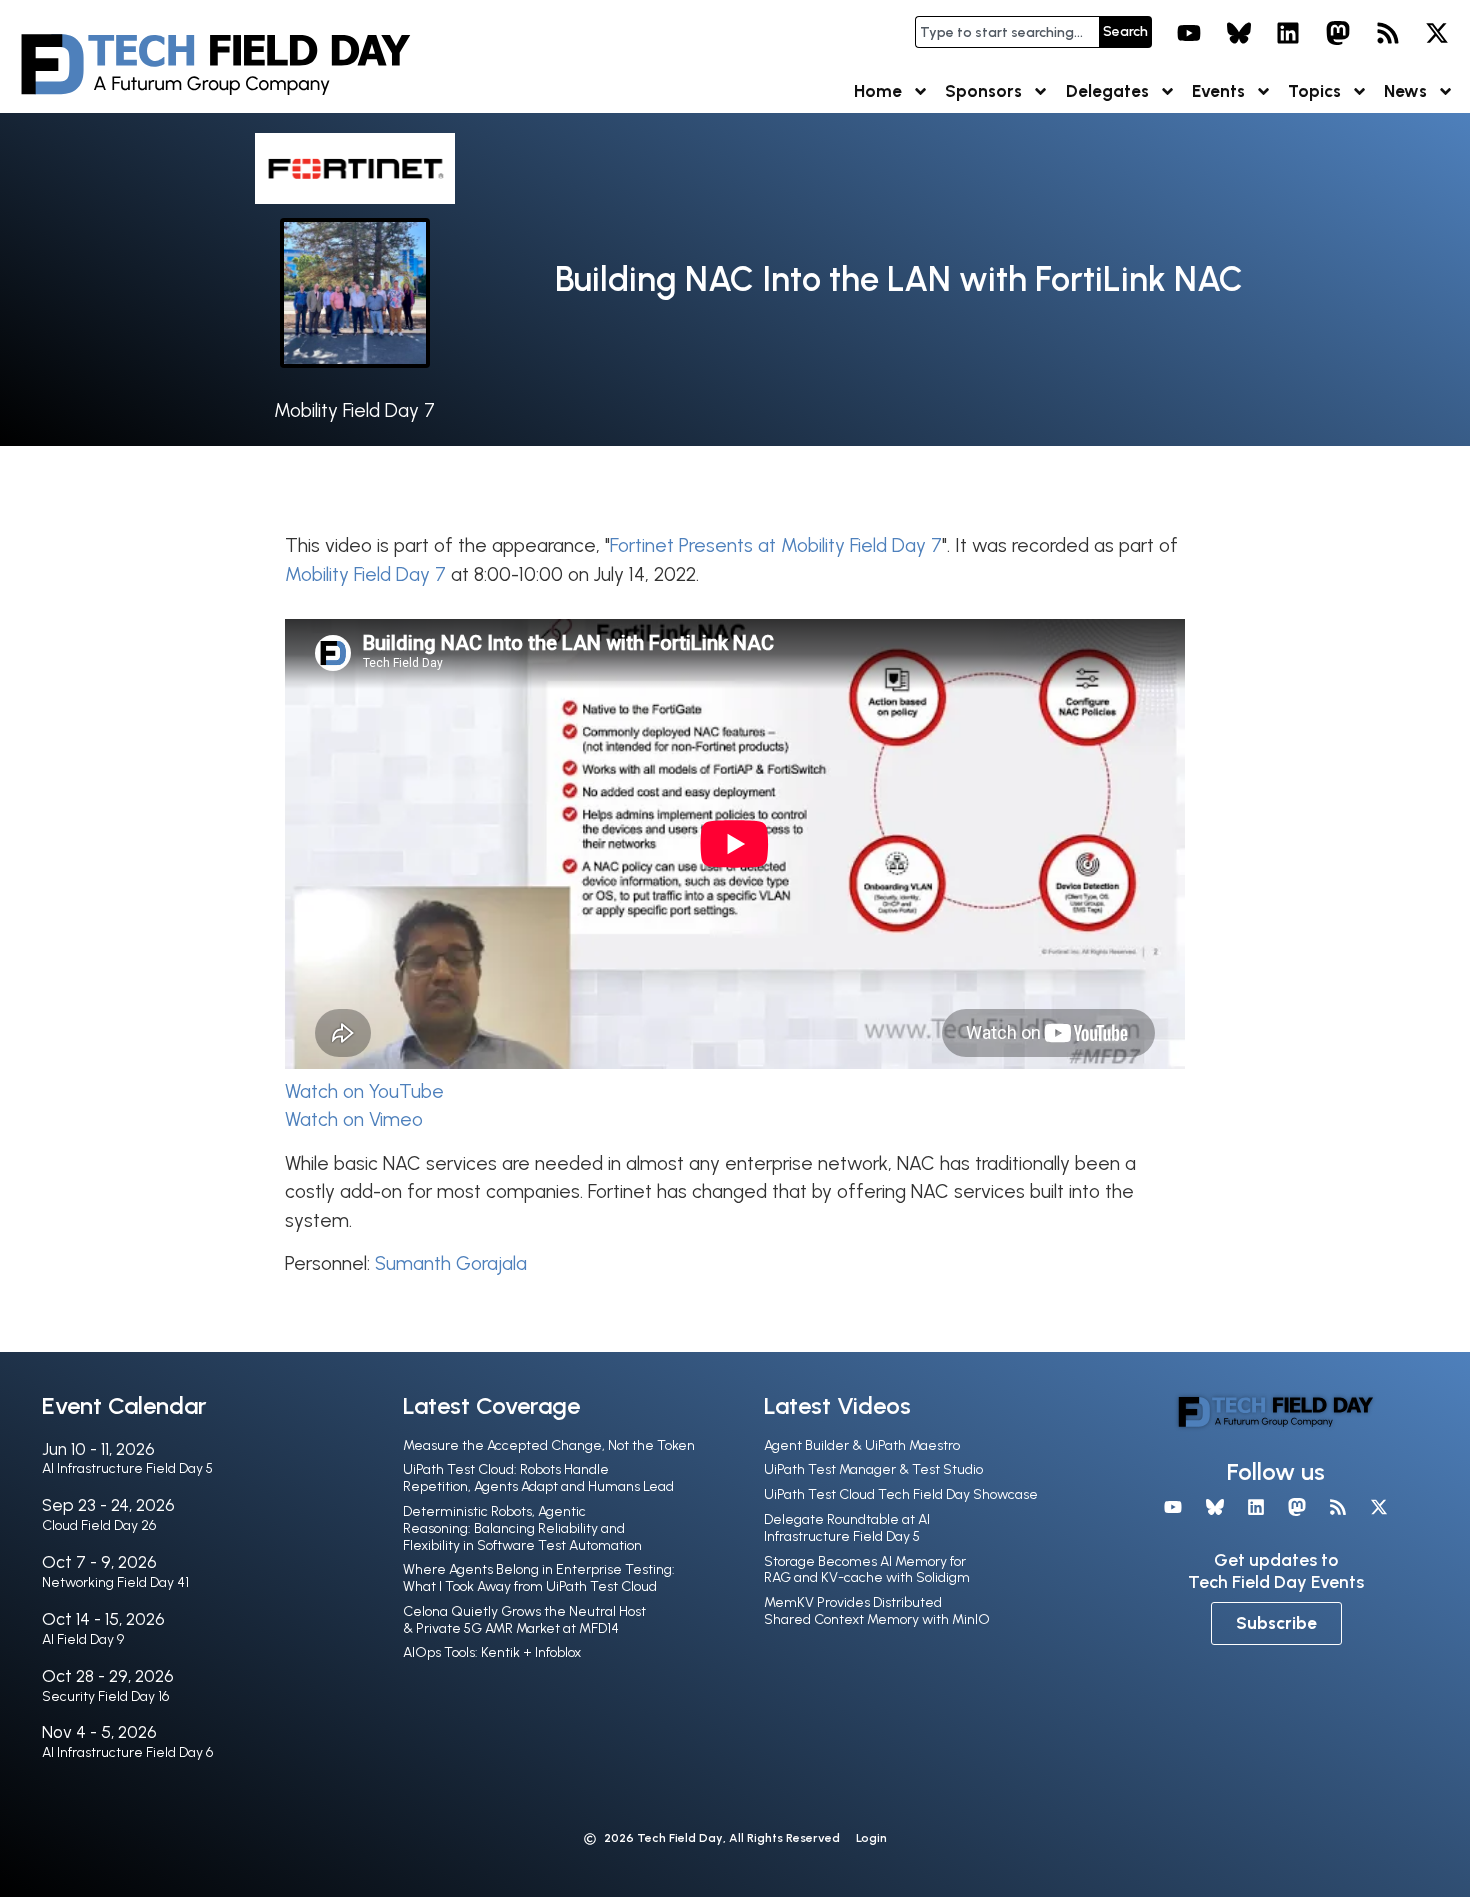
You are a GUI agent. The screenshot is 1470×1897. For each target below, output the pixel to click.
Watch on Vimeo (354, 1119)
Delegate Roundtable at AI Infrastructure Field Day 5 (847, 1528)
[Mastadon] (1338, 33)
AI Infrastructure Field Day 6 (127, 1752)
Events (1218, 91)
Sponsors (983, 91)
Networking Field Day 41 (115, 1582)
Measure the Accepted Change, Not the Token (549, 1445)
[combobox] (1007, 32)
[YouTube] (1189, 33)
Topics (1314, 91)
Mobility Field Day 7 (354, 410)
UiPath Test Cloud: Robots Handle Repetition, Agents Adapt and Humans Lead (538, 1478)
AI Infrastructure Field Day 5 (127, 1468)
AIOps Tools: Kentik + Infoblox (492, 1652)
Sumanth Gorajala (451, 1263)
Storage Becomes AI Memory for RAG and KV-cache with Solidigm (867, 1570)
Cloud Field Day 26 (99, 1525)
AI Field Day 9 (83, 1639)
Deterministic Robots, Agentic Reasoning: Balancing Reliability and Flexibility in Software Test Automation (522, 1528)
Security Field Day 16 (105, 1696)
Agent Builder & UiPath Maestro (862, 1445)
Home (878, 91)
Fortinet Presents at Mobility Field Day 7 (776, 545)
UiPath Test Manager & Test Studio (873, 1469)
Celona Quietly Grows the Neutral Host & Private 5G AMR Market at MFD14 (524, 1620)
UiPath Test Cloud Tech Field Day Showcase (901, 1494)
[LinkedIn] (1289, 33)
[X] (1437, 33)
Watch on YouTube (364, 1091)
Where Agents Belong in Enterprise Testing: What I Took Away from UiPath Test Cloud (539, 1578)
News (1405, 91)
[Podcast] (1388, 33)
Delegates (1107, 91)
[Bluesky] (1239, 33)
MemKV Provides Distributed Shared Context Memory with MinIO (877, 1611)
